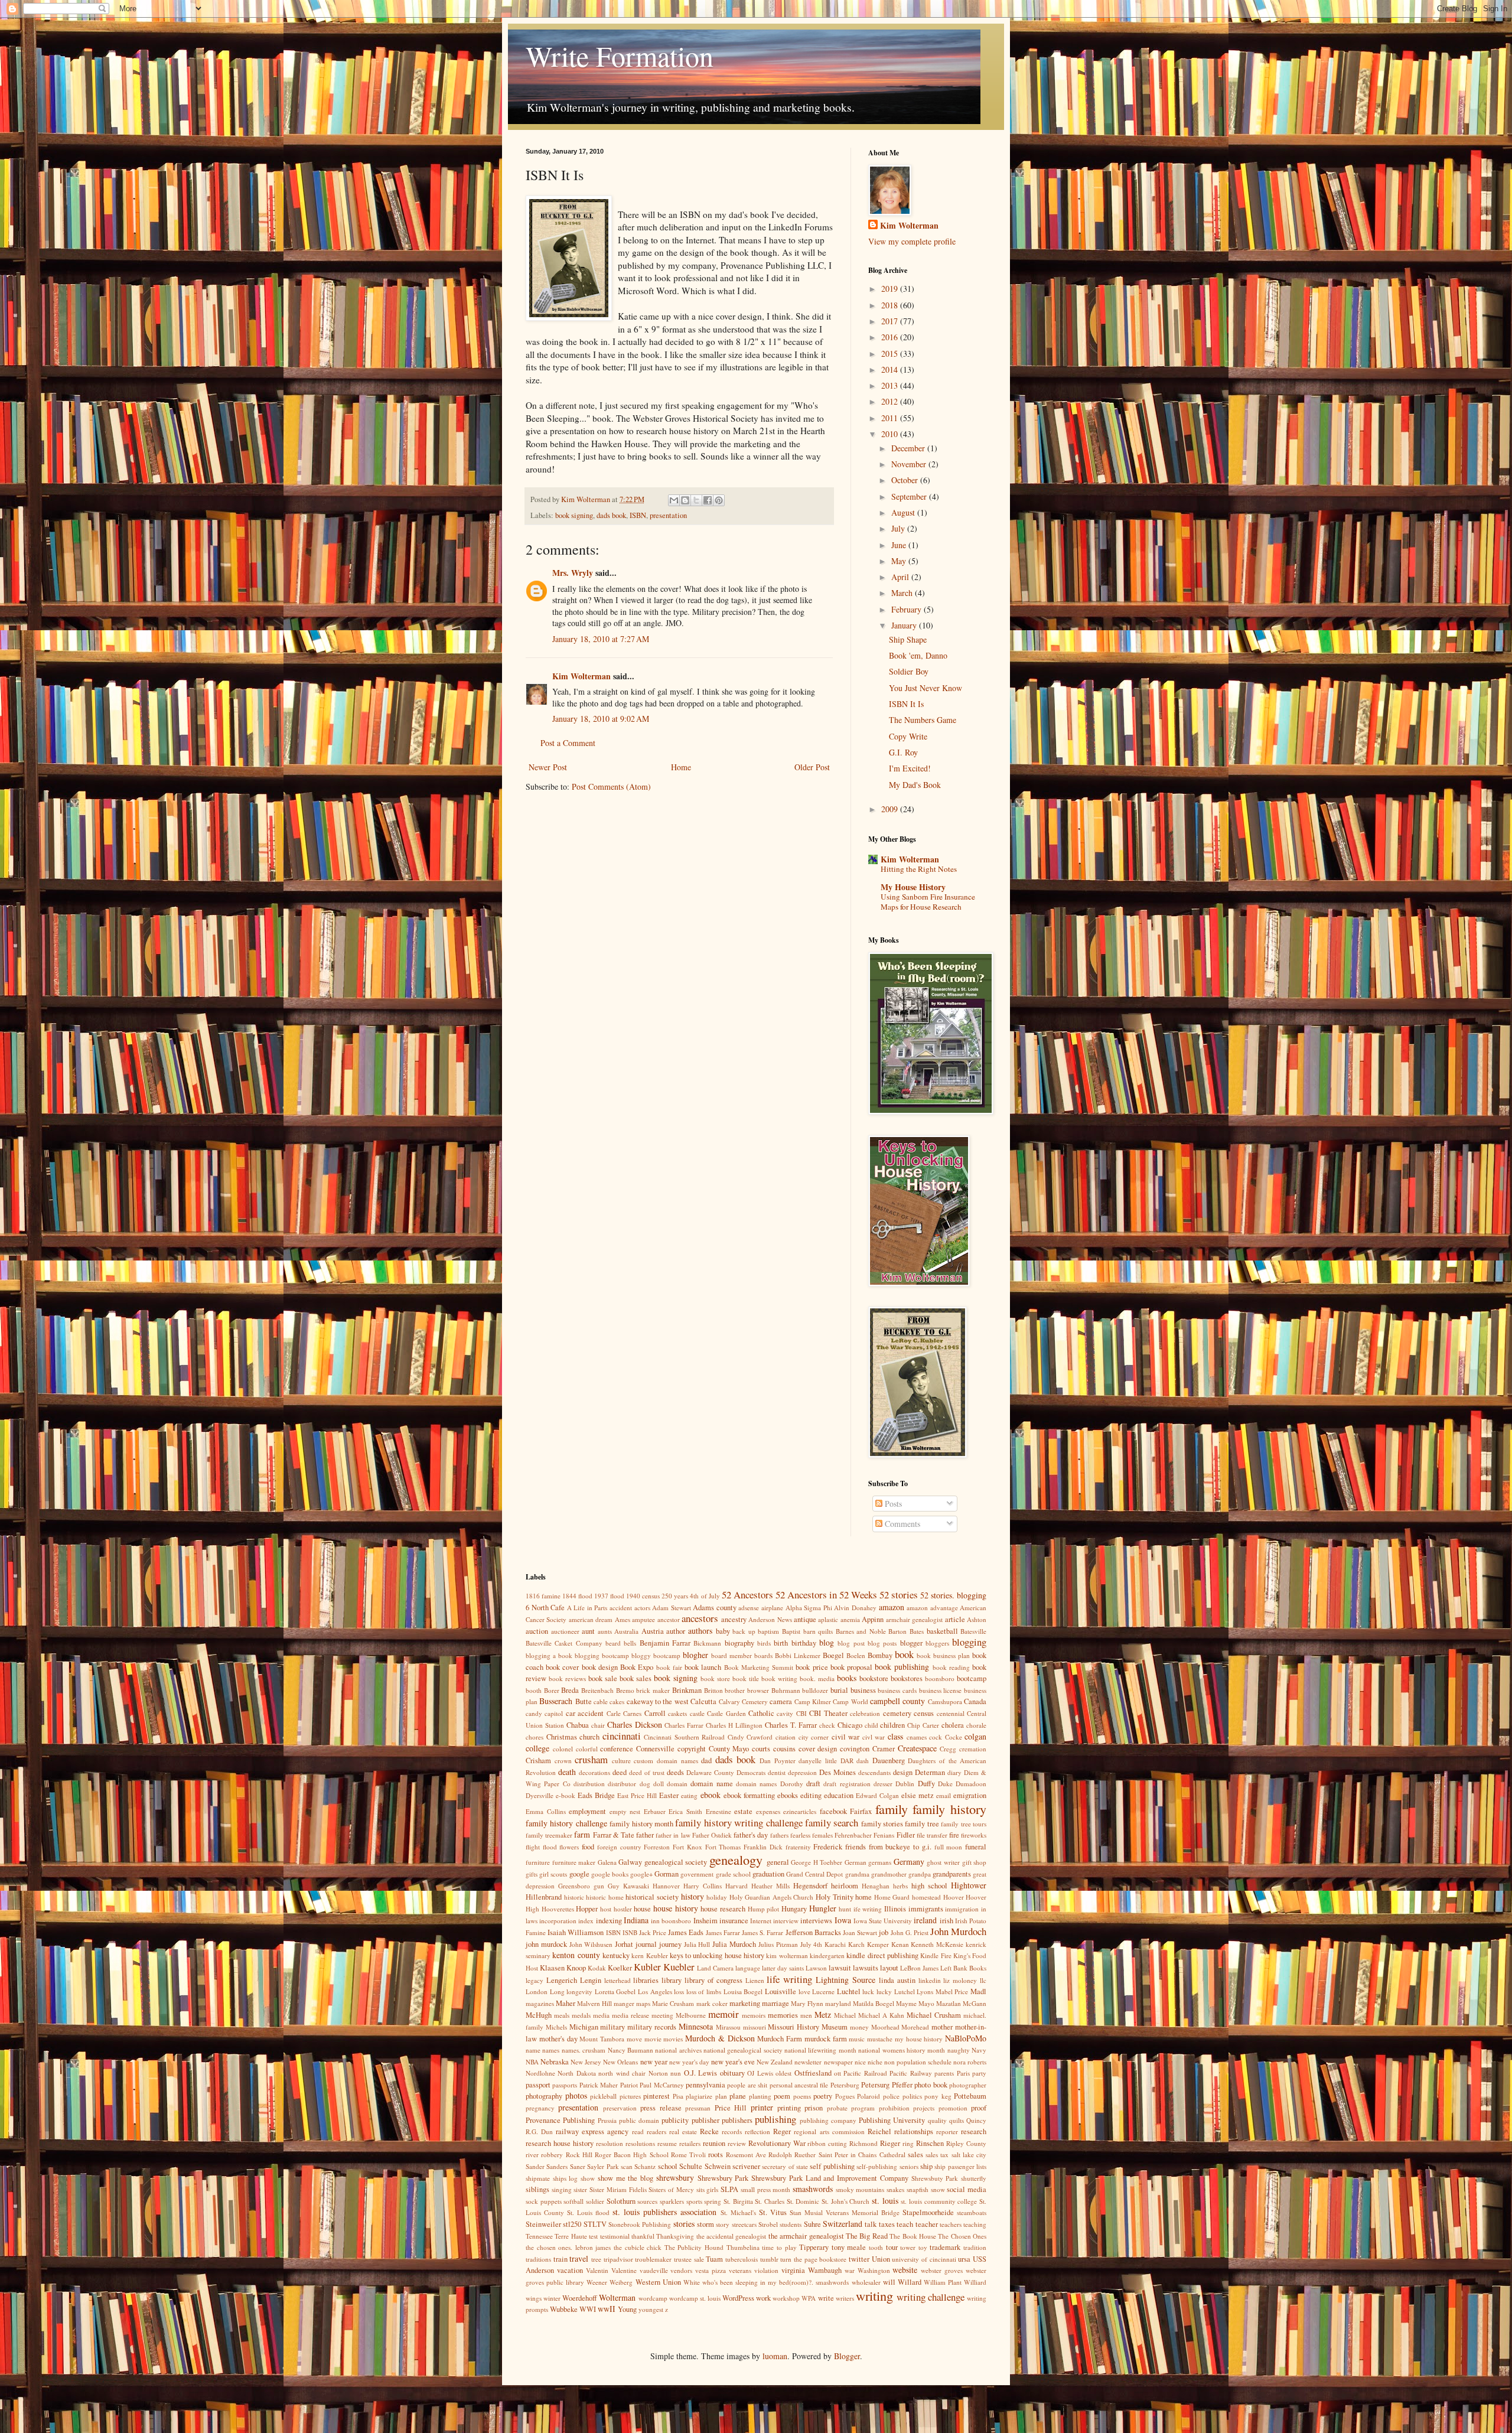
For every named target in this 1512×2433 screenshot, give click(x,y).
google (579, 1874)
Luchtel (849, 1991)
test (593, 2236)
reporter (947, 2131)
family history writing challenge (739, 1823)
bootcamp (972, 1678)
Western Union (658, 2282)
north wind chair (622, 2073)
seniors (909, 2166)
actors (642, 1608)
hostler (623, 1909)
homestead (926, 1897)
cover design (818, 1749)
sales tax (937, 2154)
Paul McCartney (661, 2085)
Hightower (969, 1885)
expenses (768, 1811)
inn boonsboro (671, 1921)
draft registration (847, 1784)
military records (652, 2027)
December (909, 448)
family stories (882, 1824)
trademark (945, 2247)
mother (942, 2027)
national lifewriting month (820, 2050)
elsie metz (918, 1795)
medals (581, 2015)
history (693, 1896)
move (634, 2039)
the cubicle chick (638, 2247)
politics (912, 2096)
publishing (775, 2119)
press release (661, 2108)
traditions (538, 2259)
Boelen (856, 1655)
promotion (953, 2108)
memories (783, 2015)
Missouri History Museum (808, 2027)
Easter (669, 1795)
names (551, 2050)
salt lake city (969, 2154)
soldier (595, 2201)
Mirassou (728, 2027)
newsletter (808, 2062)
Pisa (678, 2096)
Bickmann (707, 1643)
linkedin (930, 1980)
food (588, 1847)
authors (700, 1631)
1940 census (643, 1596)
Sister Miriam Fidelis (618, 2189)
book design (600, 1667)
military (612, 2027)
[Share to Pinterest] (719, 500)
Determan (930, 1772)
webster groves (942, 2270)
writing (874, 2295)
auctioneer (565, 1631)
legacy (535, 1980)
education (839, 1795)
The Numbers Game (923, 720)
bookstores (907, 1678)
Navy (979, 2050)
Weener (597, 2282)
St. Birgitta (738, 2201)
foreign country (619, 1847)
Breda (570, 1690)
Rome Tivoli (688, 2154)
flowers (569, 1847)
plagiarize (699, 2096)
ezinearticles (800, 1811)
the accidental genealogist (731, 2236)
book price (812, 1667)
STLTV (595, 2224)
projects (924, 2108)
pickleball (603, 2096)
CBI (801, 1713)
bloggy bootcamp (656, 1655)
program (863, 2108)
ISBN (638, 515)
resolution (610, 2143)
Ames (623, 1619)
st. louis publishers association (664, 2212)
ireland (925, 1920)
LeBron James (919, 1968)
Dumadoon (971, 1784)
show (588, 2178)
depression (802, 1772)
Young (627, 2309)
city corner (814, 1737)
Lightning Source (845, 1980)
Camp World (850, 1701)
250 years (675, 1596)
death (567, 1772)
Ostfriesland (813, 2073)
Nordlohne (540, 2073)
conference (617, 1749)
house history (676, 1908)
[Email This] (674, 500)
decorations (594, 1772)
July (899, 528)
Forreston (657, 1847)
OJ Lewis (760, 2073)
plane (738, 2096)
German (856, 1862)
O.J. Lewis (700, 2073)
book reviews (567, 1678)
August (904, 512)
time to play (779, 2247)
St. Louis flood (588, 2212)
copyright (692, 1749)
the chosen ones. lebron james (568, 2247)
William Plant (943, 2282)
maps (643, 2003)
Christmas (562, 1737)
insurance (734, 1921)
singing (562, 2189)
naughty (959, 2050)
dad (706, 1761)
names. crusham (584, 2050)
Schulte (691, 2166)
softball (573, 2201)
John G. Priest (910, 1932)
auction (537, 1631)
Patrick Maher (599, 2085)
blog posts (882, 1643)
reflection (757, 2131)
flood (550, 1847)
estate (743, 1811)
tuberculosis (742, 2259)
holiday (717, 1897)
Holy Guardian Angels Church (772, 1897)
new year (654, 2062)
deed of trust (647, 1772)
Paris (963, 2073)
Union (881, 2259)
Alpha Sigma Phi (809, 1608)
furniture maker (574, 1862)
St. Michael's (738, 2212)
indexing (609, 1921)
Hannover (666, 1886)
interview (786, 1921)
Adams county (715, 1608)
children (892, 1725)
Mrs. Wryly (573, 573)
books (847, 1678)
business (863, 1690)
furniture (538, 1862)
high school (929, 1886)
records (732, 2131)
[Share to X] (696, 500)
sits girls (708, 2189)
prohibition (894, 2108)
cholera (953, 1725)
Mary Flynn (807, 2003)
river (532, 2154)
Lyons (925, 1991)
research (974, 2131)
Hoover (954, 1897)
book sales (636, 1678)
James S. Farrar (762, 1932)
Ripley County (966, 2143)
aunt (588, 1631)
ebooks (788, 1795)
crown (563, 1761)
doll (659, 1784)
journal (646, 1944)
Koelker (620, 1968)
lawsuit (840, 1968)
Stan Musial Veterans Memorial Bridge (845, 2212)
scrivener (746, 2166)
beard (613, 1643)
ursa (964, 2259)
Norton (658, 2073)
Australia (626, 1631)
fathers (779, 1835)
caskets (677, 1713)
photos (576, 2095)
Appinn (873, 1619)
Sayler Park (603, 2166)
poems (802, 2096)
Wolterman (617, 2297)
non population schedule (918, 2062)
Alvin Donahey (855, 1608)
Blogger (847, 2356)
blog (827, 1642)
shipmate (538, 2178)
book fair (669, 1667)
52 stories (899, 1595)
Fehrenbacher (853, 1835)
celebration (865, 1713)
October (906, 480)
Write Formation (620, 56)
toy (923, 2247)
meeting (662, 2015)
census (924, 1713)
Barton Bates (906, 1631)
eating (689, 1795)
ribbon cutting (827, 2143)
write (826, 2298)
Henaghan (876, 1886)
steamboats (972, 2212)
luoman (775, 2356)
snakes (895, 2189)
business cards (897, 1690)
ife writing (868, 1909)
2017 (891, 321)
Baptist (791, 1631)
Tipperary (814, 2247)
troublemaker (653, 2259)
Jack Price (653, 1932)
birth (781, 1643)
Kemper (878, 1944)
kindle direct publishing (882, 1955)
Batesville (973, 1631)
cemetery (897, 1713)
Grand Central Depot (814, 1874)
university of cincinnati (924, 2259)
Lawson (816, 1968)
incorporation (558, 1921)
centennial (951, 1713)
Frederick (828, 1847)
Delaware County (710, 1772)
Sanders (557, 2166)
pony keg (938, 2096)
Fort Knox (687, 1847)
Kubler (647, 1967)
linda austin (897, 1980)
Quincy (976, 2120)
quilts (957, 2120)
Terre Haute (571, 2236)
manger (624, 2003)
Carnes (632, 1713)
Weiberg (621, 2282)
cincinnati (622, 1736)
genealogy (736, 1859)
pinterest (656, 2096)
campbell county (897, 1701)
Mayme (906, 2003)
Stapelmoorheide (928, 2212)
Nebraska (555, 2062)
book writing (779, 1678)
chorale (976, 1725)
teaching (975, 2224)
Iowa (843, 1920)
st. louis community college (939, 2201)
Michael (845, 2015)
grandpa (920, 1874)
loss (679, 1991)
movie (653, 2039)
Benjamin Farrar (665, 1643)
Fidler (906, 1835)
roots (716, 2154)
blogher (695, 1655)
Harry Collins (703, 1886)
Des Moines (838, 1772)
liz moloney (960, 1980)
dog (645, 1784)
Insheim (706, 1921)
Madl (978, 1991)
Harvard (737, 1886)
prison (814, 2108)
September (910, 496)
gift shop (975, 1862)
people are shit (747, 2085)
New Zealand (775, 2062)
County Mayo (729, 1749)
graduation (768, 1874)
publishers (737, 2120)
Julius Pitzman (778, 1944)
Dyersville (540, 1795)
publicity (675, 2120)
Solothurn (621, 2201)
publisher (706, 2120)
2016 (891, 337)
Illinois (895, 1909)
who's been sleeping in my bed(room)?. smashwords (776, 2282)
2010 (891, 434)
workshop (786, 2298)
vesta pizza (711, 2270)
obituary (732, 2073)
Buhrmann (786, 1690)
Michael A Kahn (881, 2015)
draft (813, 1784)
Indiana (636, 1920)
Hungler (823, 1908)
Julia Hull (697, 1944)
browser (758, 1690)
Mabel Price (952, 1991)
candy (534, 1713)
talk (871, 2224)
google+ (641, 1874)
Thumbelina (743, 2247)
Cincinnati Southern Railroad (684, 1737)
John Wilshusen (591, 1944)
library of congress (713, 1980)
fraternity (798, 1847)
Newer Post (548, 767)
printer (762, 2107)
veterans (740, 2270)
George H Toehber (817, 1862)
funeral (976, 1847)
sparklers (672, 2201)
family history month (641, 1824)
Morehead (915, 2027)
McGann (975, 2003)
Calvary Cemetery (743, 1701)
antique (805, 1619)
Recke (709, 2131)
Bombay (880, 1655)
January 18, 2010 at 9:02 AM (601, 719)
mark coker (712, 2003)
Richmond (863, 2143)
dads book (611, 515)
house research (723, 1909)
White (692, 2282)
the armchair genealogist (806, 2236)
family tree (922, 1824)
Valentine (624, 2270)
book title (746, 1678)
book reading (951, 1667)
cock (936, 1737)
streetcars (744, 2224)
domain (677, 1784)
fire (954, 1835)
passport (538, 2085)
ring (908, 2143)
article (955, 1619)
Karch (856, 1944)
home (863, 1897)
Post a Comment (568, 743)
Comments (901, 1524)
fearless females (812, 1835)
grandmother (889, 1874)
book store (715, 1678)
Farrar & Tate (614, 1835)
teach (905, 2224)
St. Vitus (773, 2212)
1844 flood (577, 1596)
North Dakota (576, 2073)
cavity (785, 1713)
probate (837, 2108)
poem (782, 2096)
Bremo (625, 1690)
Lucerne (823, 1991)
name (533, 2050)
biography (739, 1643)
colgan (975, 1736)
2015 (891, 354)
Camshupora (945, 1701)
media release (630, 2015)
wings (534, 2298)
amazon (892, 1607)
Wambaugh (825, 2270)
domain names (756, 1784)
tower (908, 2247)
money (859, 2027)
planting (760, 2096)
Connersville (655, 1749)
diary (954, 1772)
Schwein (718, 2166)
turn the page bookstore (813, 2259)
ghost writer (943, 1862)
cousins (784, 1749)
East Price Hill (637, 1795)
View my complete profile (912, 241)
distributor (622, 1784)
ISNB (630, 1932)
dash (863, 1761)
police (891, 2096)
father (645, 1835)
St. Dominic (803, 2201)
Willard (910, 2282)
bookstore (874, 1678)
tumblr (769, 2259)
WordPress (738, 2298)
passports (565, 2085)
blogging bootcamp (602, 1655)
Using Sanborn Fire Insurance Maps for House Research (928, 902)
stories (684, 2224)
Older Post (812, 767)
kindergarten (827, 1955)
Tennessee (539, 2236)
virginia (793, 2270)
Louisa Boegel (743, 1991)
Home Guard (892, 1897)
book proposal (851, 1667)
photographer (968, 2085)
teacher (927, 2224)
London (537, 1991)
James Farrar (723, 1932)
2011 (891, 418)
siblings (537, 2189)
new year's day (689, 2062)
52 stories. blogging (953, 1595)
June (900, 545)
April (901, 577)
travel (579, 2258)
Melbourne (691, 2015)
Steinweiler (543, 2224)
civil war (846, 1737)
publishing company (828, 2120)
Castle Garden (726, 1713)
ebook (711, 1795)
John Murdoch (958, 1931)
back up (744, 1631)
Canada (975, 1701)
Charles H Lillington (734, 1725)
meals (562, 2015)
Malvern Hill (594, 2003)
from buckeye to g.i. (900, 1847)
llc (983, 1980)
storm (706, 2224)
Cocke (954, 1737)
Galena (607, 1862)
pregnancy (540, 2108)
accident (621, 1608)
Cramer (884, 1749)
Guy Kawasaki (628, 1886)
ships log (566, 2178)
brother (735, 1690)
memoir (724, 2014)
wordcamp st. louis (695, 2298)
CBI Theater (828, 1713)
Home (681, 767)
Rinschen (930, 2143)
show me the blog (625, 2178)
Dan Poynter (778, 1761)
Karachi (835, 1944)
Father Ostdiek (712, 1835)
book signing (574, 515)
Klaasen (552, 1968)
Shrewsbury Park (723, 2178)
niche (875, 2062)
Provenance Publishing (560, 2120)
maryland (838, 2003)
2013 (891, 385)
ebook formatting (749, 1795)
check (827, 1725)
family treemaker (549, 1835)
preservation (620, 2108)
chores (535, 1737)
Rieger (890, 2143)
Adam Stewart (672, 1608)
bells (630, 1643)
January (905, 625)
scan (627, 2166)
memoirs (754, 2015)
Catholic (761, 1713)
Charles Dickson (635, 1724)
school (668, 2166)
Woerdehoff (580, 2298)
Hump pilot (764, 1909)
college (537, 1748)
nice (860, 2062)
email (944, 1795)
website (905, 2270)
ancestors (700, 1618)
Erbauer (655, 1811)
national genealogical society (743, 2050)
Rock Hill (579, 2154)
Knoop (576, 1968)
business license (941, 1690)
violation (766, 2270)
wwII (607, 2309)
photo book (931, 2085)
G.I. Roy (903, 752)
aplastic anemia (839, 1619)
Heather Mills (770, 1886)
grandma (857, 1874)
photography (544, 2096)
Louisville (781, 1991)
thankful (643, 2236)
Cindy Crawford (750, 1737)
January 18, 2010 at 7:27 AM (601, 639)
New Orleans (620, 2062)
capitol (554, 1713)
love (804, 1991)
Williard (975, 2282)
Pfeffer (902, 2085)
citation (786, 1737)
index (586, 1921)
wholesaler (866, 2282)
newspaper (838, 2062)
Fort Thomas (723, 1847)
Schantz (645, 2166)
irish (946, 1921)
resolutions (640, 2143)
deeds (675, 1772)
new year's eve (733, 2062)
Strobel (768, 2224)
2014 (891, 369)
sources (647, 2201)
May (900, 561)
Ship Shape (908, 639)
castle (697, 1713)
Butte (584, 1701)
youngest (651, 2309)
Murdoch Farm (780, 2039)
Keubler (657, 1955)
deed (620, 1772)
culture (621, 1761)
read (638, 2131)
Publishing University (892, 2120)
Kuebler (679, 1967)
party (979, 2073)
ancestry (734, 1619)
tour (892, 2247)
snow (938, 2189)
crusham (591, 1759)
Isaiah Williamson (576, 1932)
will (889, 2282)
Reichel (879, 2131)
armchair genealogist (914, 1619)
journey (670, 1944)
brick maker (653, 1690)
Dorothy (792, 1784)
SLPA (729, 2189)
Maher (566, 2003)
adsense (749, 1608)
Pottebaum (970, 2096)
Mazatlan (949, 2003)
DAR (847, 1761)
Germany (909, 1862)
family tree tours (964, 1824)
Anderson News (770, 1619)
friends (856, 1847)
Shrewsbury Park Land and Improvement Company (830, 2178)
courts (761, 1749)
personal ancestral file (799, 2085)
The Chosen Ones (962, 2236)
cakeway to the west (658, 1701)
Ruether (805, 2154)
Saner (578, 2166)
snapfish (918, 2189)
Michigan (584, 2027)
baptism (768, 1631)
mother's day (558, 2039)
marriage (775, 2003)
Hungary (794, 1909)
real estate (683, 2131)
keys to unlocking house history (717, 1955)
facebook (833, 1811)
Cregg (948, 1749)
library (672, 1980)
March (903, 593)
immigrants (926, 1909)
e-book (566, 1795)
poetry (823, 2096)
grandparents (952, 1874)
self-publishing (877, 2166)
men (806, 2015)
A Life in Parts (587, 1608)
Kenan (900, 1944)
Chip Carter (923, 1725)
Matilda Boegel (874, 2003)
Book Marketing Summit (759, 1667)
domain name (711, 1784)
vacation (570, 2270)
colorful (587, 1749)
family (892, 1809)
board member (731, 1655)
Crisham (538, 1761)
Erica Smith (685, 1811)
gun (599, 1886)
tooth (876, 2247)
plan (721, 2096)
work (763, 2298)
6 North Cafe (545, 1608)
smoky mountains (860, 2189)
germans (880, 1862)
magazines (540, 2003)
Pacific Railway (910, 2073)
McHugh (539, 2015)
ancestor (669, 1619)
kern (638, 1955)
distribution (589, 1784)
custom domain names (666, 1761)
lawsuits (866, 1968)
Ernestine (718, 1811)
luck (868, 1991)
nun (676, 2073)
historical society (652, 1897)
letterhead (617, 1980)
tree (596, 2259)
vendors (681, 2270)
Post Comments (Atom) (611, 786)
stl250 (572, 2224)
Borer (552, 1690)
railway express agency (592, 2131)
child (871, 1725)
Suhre (812, 2224)
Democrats (751, 1772)
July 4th (812, 1944)
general (778, 1862)
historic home (605, 1897)
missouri (755, 2027)
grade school (733, 1874)
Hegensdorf (810, 1886)
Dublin (905, 1784)
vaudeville (654, 2270)
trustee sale (689, 2259)
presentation (668, 515)
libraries (646, 1980)
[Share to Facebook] (708, 500)
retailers (690, 2143)
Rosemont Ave (746, 2154)
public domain (639, 2120)
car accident (585, 1713)
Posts (892, 1504)
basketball (942, 1631)
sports (694, 2201)
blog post (851, 1643)
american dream (591, 1619)
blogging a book (549, 1655)
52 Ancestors (747, 1595)
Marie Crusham (673, 2003)
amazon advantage (932, 1608)
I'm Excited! (910, 768)
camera (781, 1701)
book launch (703, 1667)
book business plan (943, 1655)
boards (763, 1655)
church (589, 1737)
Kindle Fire (936, 1955)
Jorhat (624, 1944)
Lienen (755, 1980)
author (676, 1631)
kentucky (616, 1955)
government (697, 1874)
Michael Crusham (934, 2015)
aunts (605, 1631)
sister (580, 2189)
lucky (884, 1991)
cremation (973, 1749)
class (895, 1736)
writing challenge (931, 2297)
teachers (951, 2224)
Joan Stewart (860, 1932)
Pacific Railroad (865, 2073)
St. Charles (770, 2201)
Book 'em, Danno (918, 655)
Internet (761, 1921)
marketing (745, 2003)
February (907, 609)
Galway (630, 1862)
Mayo (926, 2003)
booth (534, 1690)
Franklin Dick (763, 1847)
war (850, 2270)
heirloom (845, 1886)
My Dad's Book (915, 785)
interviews (816, 1921)
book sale (603, 1678)
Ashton (977, 1619)
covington (855, 1749)
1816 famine (543, 1596)
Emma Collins (546, 1811)
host (606, 1909)
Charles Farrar (684, 1725)
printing (789, 2108)
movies (673, 2039)
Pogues (845, 2096)
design (903, 1772)
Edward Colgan (877, 1795)
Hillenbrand (544, 1897)
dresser (883, 1784)
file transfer (932, 1835)
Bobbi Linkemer (798, 1655)
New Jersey (586, 2062)
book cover (562, 1667)
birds (764, 1643)
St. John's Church (845, 2201)
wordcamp (653, 2298)
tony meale (849, 2247)
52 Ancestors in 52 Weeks (826, 1595)
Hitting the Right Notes (919, 869)
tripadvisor (618, 2259)
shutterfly (974, 2178)
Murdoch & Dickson (720, 2038)
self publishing (832, 2166)
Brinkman (687, 1690)
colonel (563, 1749)
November (910, 464)
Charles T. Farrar (791, 1725)
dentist (777, 1772)
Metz (823, 2015)
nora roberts (970, 2062)
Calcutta (703, 1701)
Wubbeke (564, 2309)
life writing (789, 1979)
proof (979, 2108)
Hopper (587, 1909)
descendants (874, 1772)
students (791, 2224)
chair (598, 1725)
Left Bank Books (963, 1968)
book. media (817, 1678)
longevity (579, 1991)
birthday (804, 1643)
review (737, 2143)
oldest (783, 2073)
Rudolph (780, 2154)
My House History (913, 887)
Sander (535, 2166)
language (748, 1968)
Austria (653, 1631)
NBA (532, 2062)
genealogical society (676, 1862)
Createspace (917, 1748)
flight (533, 1847)
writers (845, 2298)
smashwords (813, 2189)
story (723, 2224)
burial (839, 1690)
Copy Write (908, 736)
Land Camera (715, 1968)
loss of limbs (704, 1991)
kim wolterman (787, 1955)
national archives (678, 2050)
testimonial (615, 2236)
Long (557, 1991)
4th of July (705, 1596)
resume (667, 2143)
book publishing (902, 1667)
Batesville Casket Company (564, 1643)
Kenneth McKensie (937, 1944)
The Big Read (867, 2236)
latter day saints (783, 1968)
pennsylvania (706, 2085)
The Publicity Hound (694, 2247)
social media (967, 2189)
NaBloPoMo (966, 2038)
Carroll (655, 1713)
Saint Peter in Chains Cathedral (862, 2154)
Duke (945, 1784)
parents (944, 2073)
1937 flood (609, 1596)
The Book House (913, 2236)
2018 (891, 305)
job (884, 1932)
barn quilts (818, 1631)
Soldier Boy (909, 671)
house (642, 1909)
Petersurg (875, 2085)
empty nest (625, 1811)
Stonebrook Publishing (640, 2224)
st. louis (885, 2201)
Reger (782, 2131)
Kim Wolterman (581, 676)
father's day (751, 1835)
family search (832, 1823)
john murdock (546, 1944)
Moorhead (885, 2027)
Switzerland (843, 2224)
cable (601, 1701)
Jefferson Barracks (813, 1932)
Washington (874, 2270)
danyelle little (818, 1761)
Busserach (556, 1701)
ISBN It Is (906, 704)
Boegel (833, 1655)
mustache (880, 2039)
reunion (714, 2143)
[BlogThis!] (685, 500)
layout (889, 1968)
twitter (859, 2259)
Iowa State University (883, 1921)
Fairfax (861, 1811)
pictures (630, 2096)
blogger (911, 1643)
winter (552, 2298)
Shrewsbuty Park (935, 2178)
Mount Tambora (602, 2039)
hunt (845, 1909)
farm (582, 1834)
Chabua (578, 1725)
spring (713, 2201)
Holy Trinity (835, 1897)
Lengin (591, 1980)
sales (915, 2154)
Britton (713, 1690)
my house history (919, 2039)
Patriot (629, 2085)
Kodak (597, 1968)
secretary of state (785, 2166)
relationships (914, 2131)
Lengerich (562, 1980)
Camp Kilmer (813, 1701)
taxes (887, 2224)
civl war (874, 1737)
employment (587, 1811)
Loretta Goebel (615, 1991)
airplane (772, 1608)
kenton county (576, 1955)
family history (949, 1809)
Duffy (926, 1784)
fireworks (974, 1835)
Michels (556, 2027)
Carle (614, 1713)
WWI (588, 2309)
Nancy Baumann (630, 2050)
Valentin (597, 2270)
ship (926, 2166)
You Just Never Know (926, 688)
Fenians (884, 1835)
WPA (809, 2298)
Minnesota (696, 2026)
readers (656, 2131)
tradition (975, 2247)
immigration (962, 1909)
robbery (552, 2154)
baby (723, 1631)
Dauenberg (889, 1761)
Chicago (850, 1725)
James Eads (686, 1932)
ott (838, 2073)
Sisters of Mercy (671, 2189)
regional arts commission (829, 2131)
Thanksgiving (675, 2236)
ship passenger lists (960, 2166)
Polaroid (869, 2096)
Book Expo (637, 1667)
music (857, 2039)
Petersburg (845, 2085)
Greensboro (574, 1886)
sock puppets (544, 2201)
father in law (673, 1835)
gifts (532, 1874)
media (601, 2015)
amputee (643, 1619)
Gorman (667, 1874)
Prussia (607, 2120)
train (561, 2259)
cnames (917, 1737)
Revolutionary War (777, 2143)
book (904, 1654)
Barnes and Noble (861, 1631)
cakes (617, 1701)
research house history (560, 2143)
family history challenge (566, 1823)
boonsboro (940, 1678)
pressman (698, 2108)
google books (610, 1874)
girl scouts (553, 1874)
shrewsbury (675, 2178)
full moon (949, 1847)
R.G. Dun (539, 2131)
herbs (900, 1886)
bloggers (937, 1643)
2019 (891, 289)
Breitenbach (597, 1690)
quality (937, 2120)
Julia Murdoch (734, 1944)
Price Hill (731, 2108)
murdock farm (826, 2039)
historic (574, 1897)
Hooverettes (558, 1909)
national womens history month (902, 2050)
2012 (891, 401)
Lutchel (905, 1991)
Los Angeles (655, 1991)
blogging (969, 1642)
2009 (891, 809)
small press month (765, 2189)
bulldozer (815, 1690)
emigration (970, 1795)
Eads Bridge (596, 1795)
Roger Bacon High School (632, 2154)
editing (811, 1795)
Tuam (714, 2259)
